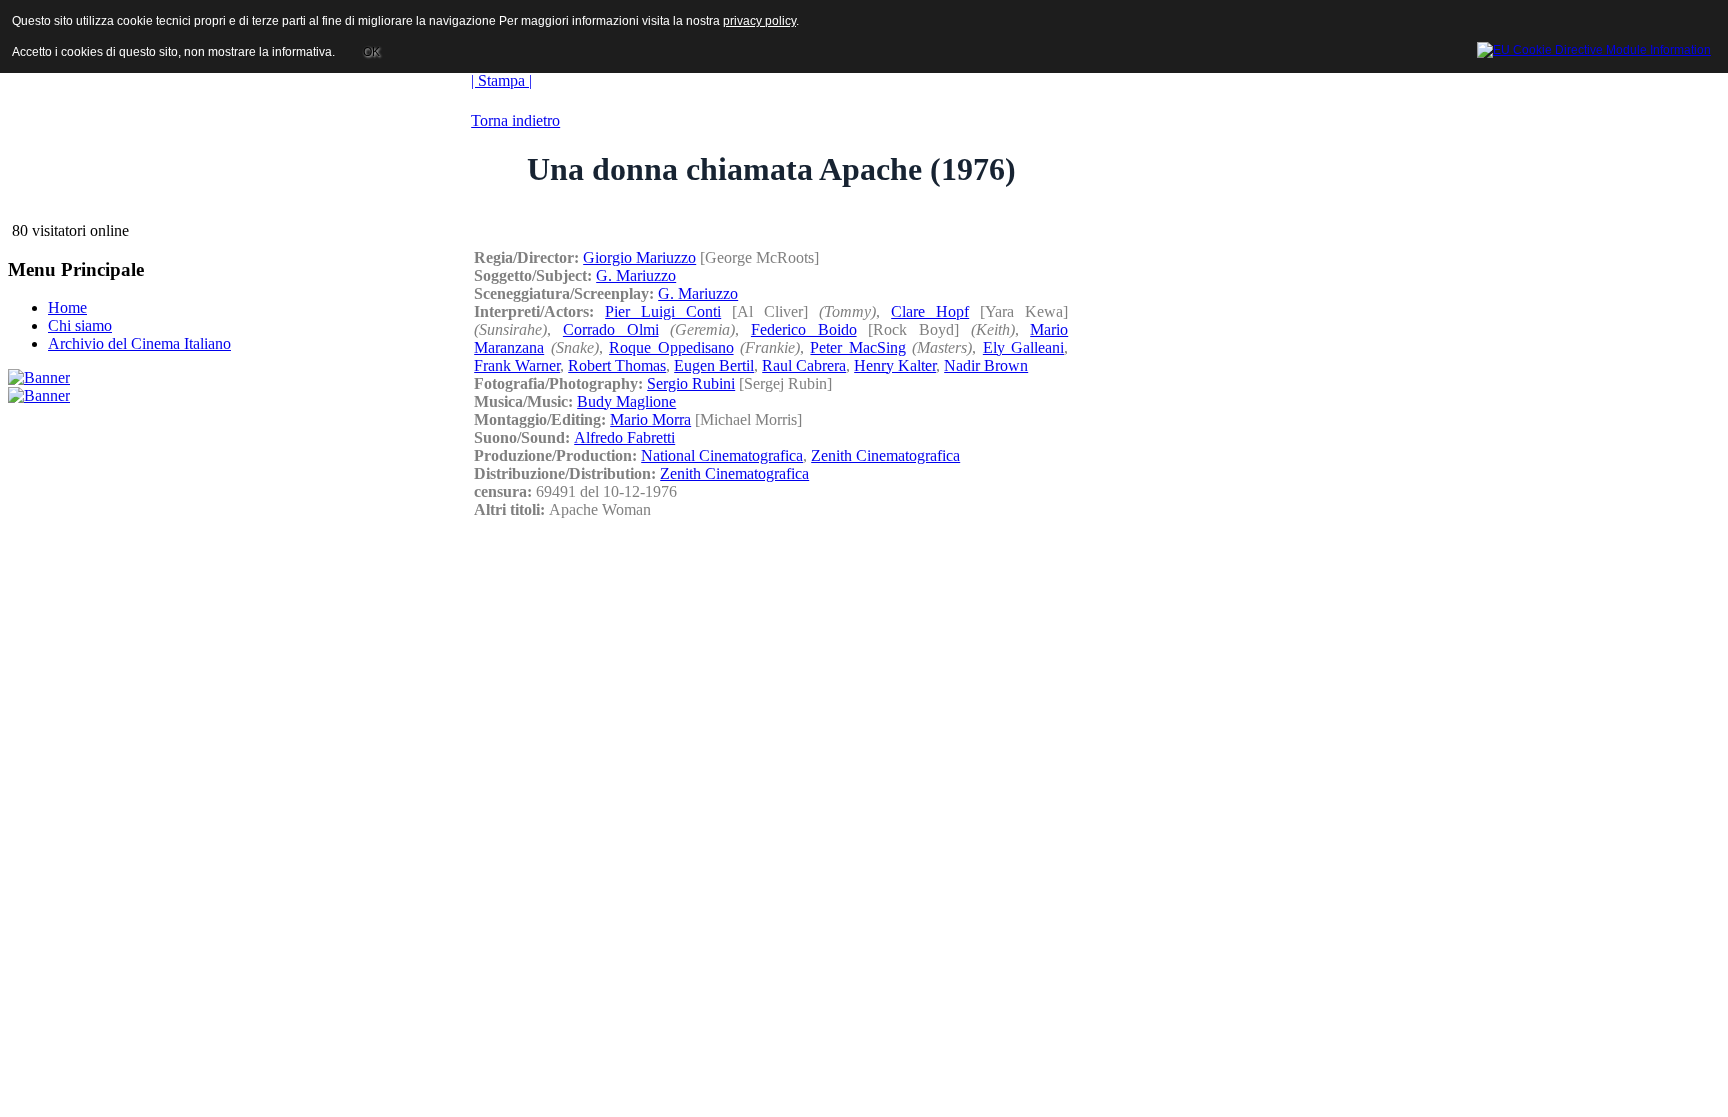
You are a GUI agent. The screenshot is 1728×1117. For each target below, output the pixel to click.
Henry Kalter (895, 365)
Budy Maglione (626, 401)
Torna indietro (515, 120)
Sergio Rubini (691, 383)
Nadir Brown (986, 365)
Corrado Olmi (611, 329)
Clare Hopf (930, 311)
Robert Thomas (617, 365)
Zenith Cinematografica (885, 455)
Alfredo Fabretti (624, 437)
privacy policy (759, 21)
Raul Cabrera (804, 365)
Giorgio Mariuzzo (639, 257)
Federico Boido (804, 329)
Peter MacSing (857, 347)
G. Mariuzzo (636, 275)
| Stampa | (501, 80)
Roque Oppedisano (671, 347)
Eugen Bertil (714, 365)
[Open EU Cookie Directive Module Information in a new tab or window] (1594, 47)
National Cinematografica (722, 455)
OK (371, 52)
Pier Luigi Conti (663, 311)
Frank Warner (517, 365)
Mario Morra (650, 419)
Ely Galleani (1023, 347)
